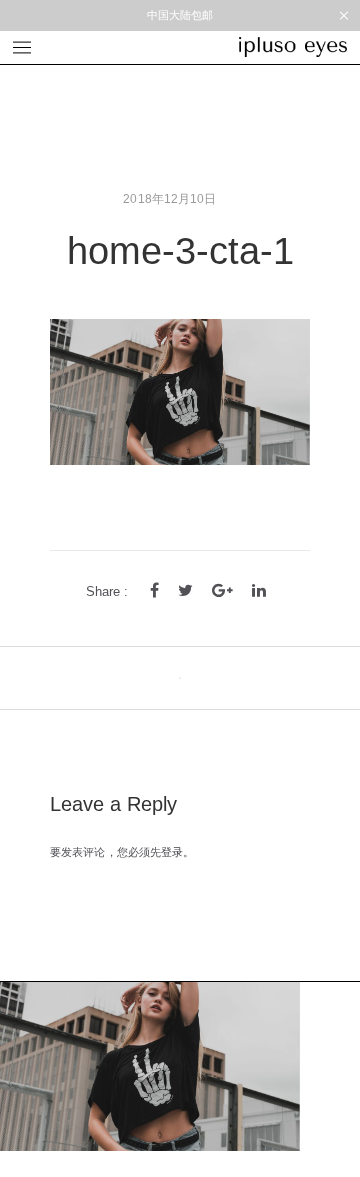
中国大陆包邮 (180, 15)
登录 (172, 852)
